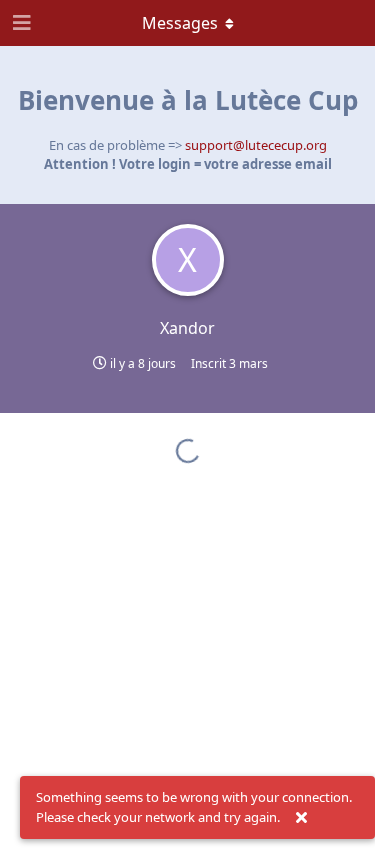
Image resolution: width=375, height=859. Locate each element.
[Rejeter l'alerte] (301, 818)
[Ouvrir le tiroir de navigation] (20, 23)
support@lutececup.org (256, 145)
